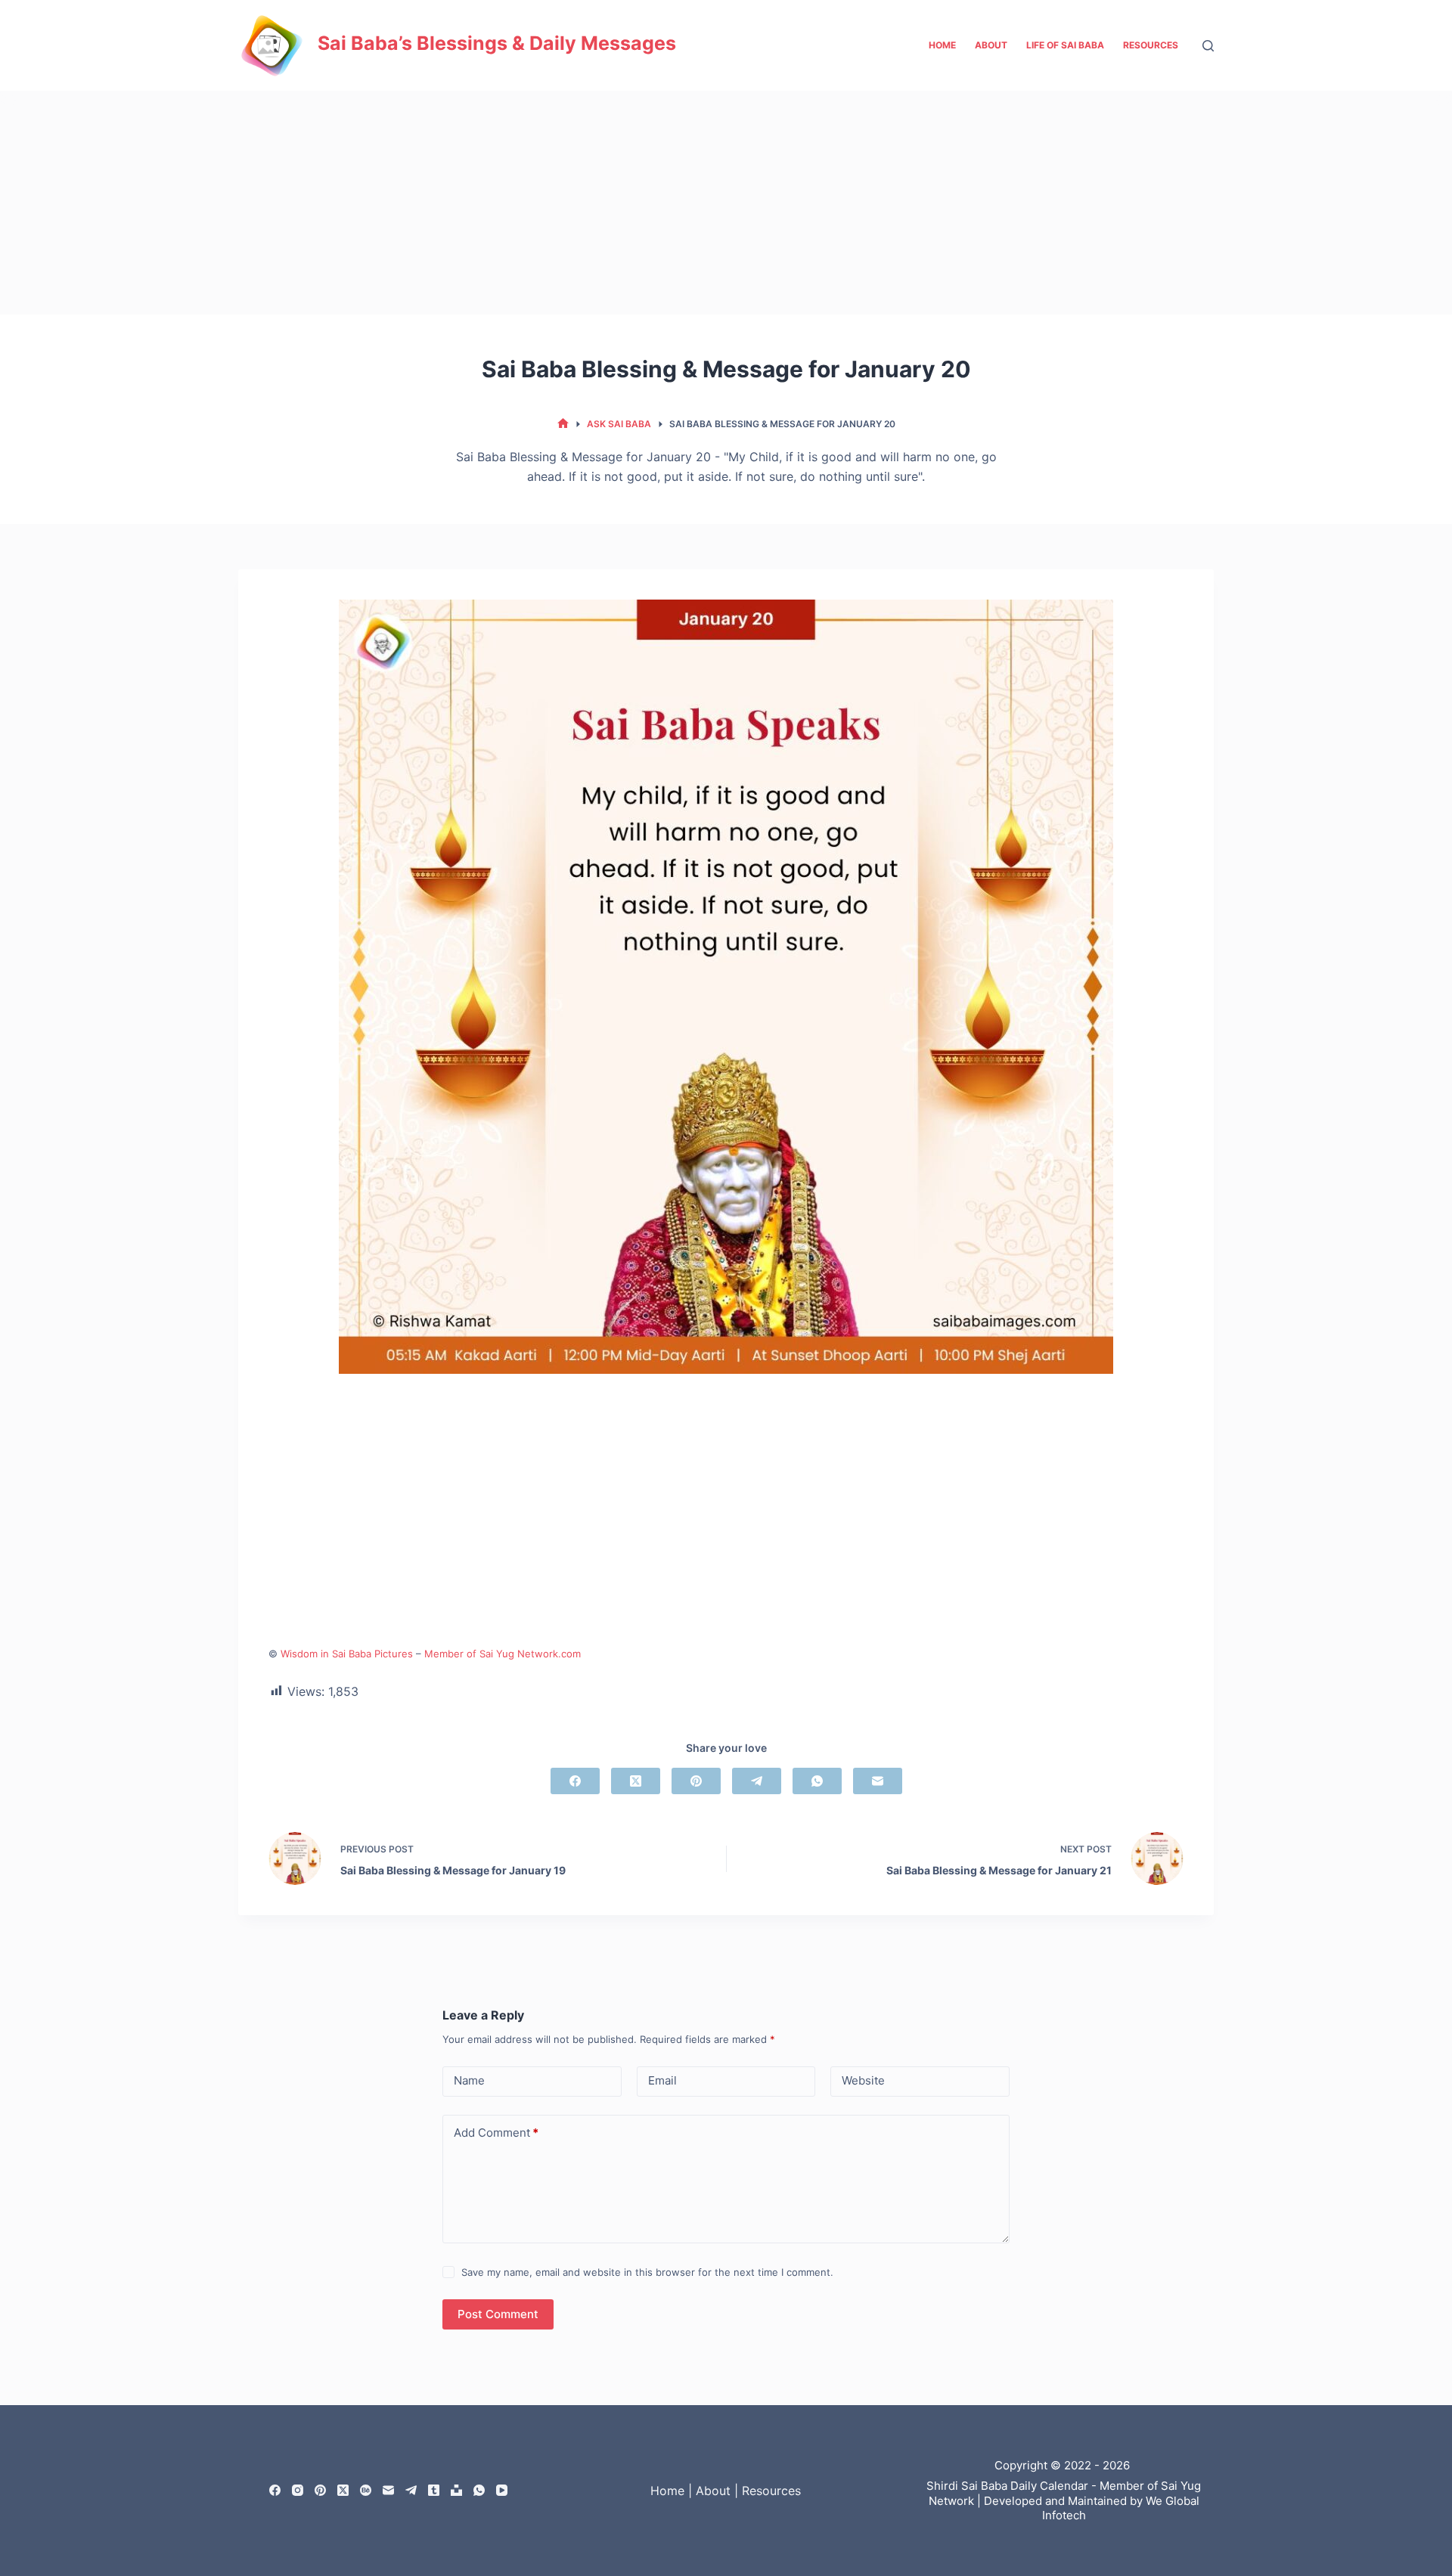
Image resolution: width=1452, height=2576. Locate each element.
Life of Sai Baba (1065, 45)
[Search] (1208, 46)
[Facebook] (575, 1781)
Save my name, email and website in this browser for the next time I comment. (647, 2272)
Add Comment (496, 2133)
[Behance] (366, 2490)
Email (662, 2080)
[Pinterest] (696, 1781)
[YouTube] (502, 2490)
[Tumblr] (434, 2490)
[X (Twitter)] (636, 1781)
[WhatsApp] (817, 1781)
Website (863, 2080)
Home (942, 45)
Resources (1151, 45)
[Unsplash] (456, 2490)
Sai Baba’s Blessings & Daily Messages (497, 43)
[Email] (878, 1781)
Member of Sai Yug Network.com (503, 1654)
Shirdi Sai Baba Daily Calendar (1007, 2486)
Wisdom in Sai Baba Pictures (347, 1654)
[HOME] (563, 424)
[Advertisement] (726, 203)
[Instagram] (298, 2490)
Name (469, 2080)
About (991, 45)
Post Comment (498, 2314)
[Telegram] (757, 1781)
